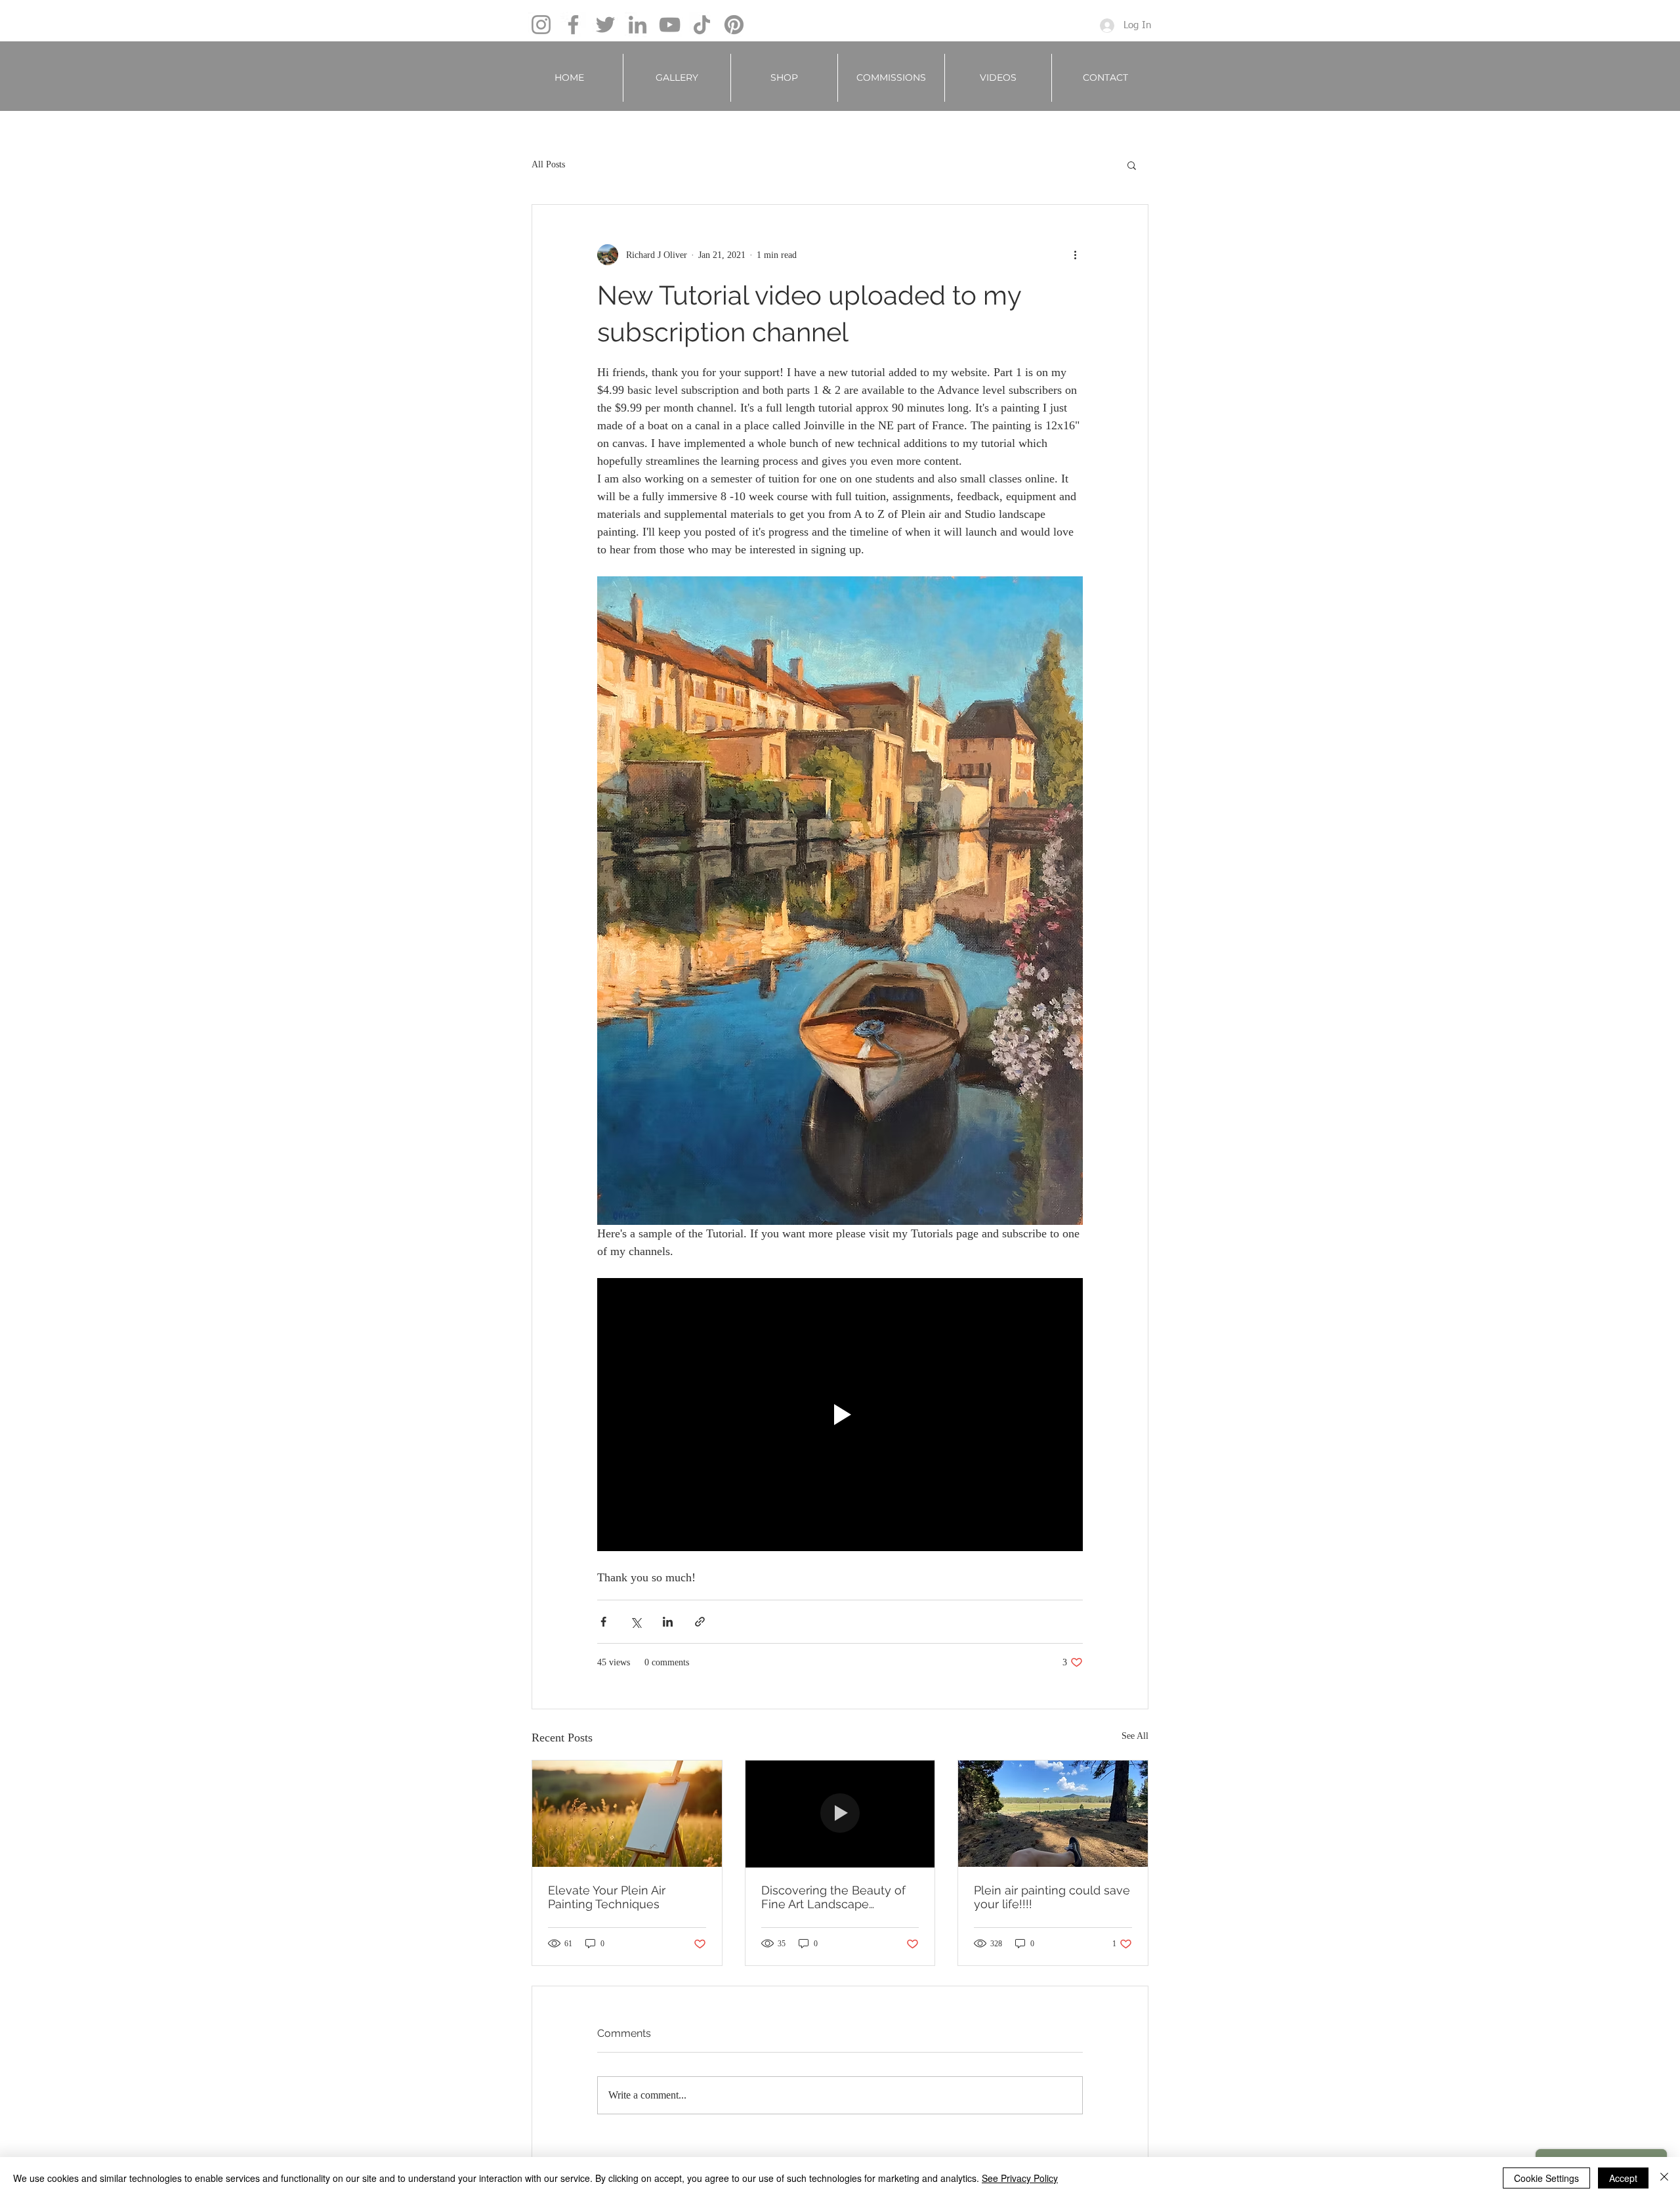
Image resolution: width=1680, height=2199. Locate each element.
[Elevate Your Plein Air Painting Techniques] (627, 1814)
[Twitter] (605, 25)
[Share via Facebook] (603, 1622)
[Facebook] (573, 25)
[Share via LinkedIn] (668, 1622)
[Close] (1664, 2178)
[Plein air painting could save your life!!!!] (1053, 1814)
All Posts (548, 164)
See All (1135, 1736)
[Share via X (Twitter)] (636, 1622)
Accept (1623, 2178)
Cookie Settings (1546, 2178)
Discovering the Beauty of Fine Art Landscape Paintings (833, 1897)
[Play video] (840, 1415)
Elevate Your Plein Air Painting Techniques (607, 1897)
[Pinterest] (734, 25)
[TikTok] (702, 25)
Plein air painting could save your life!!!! (1052, 1897)
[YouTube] (670, 25)
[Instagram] (541, 25)
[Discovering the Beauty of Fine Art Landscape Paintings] (840, 1814)
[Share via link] (700, 1622)
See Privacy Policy (1020, 2178)
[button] (677, 78)
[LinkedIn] (638, 25)
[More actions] (1075, 255)
